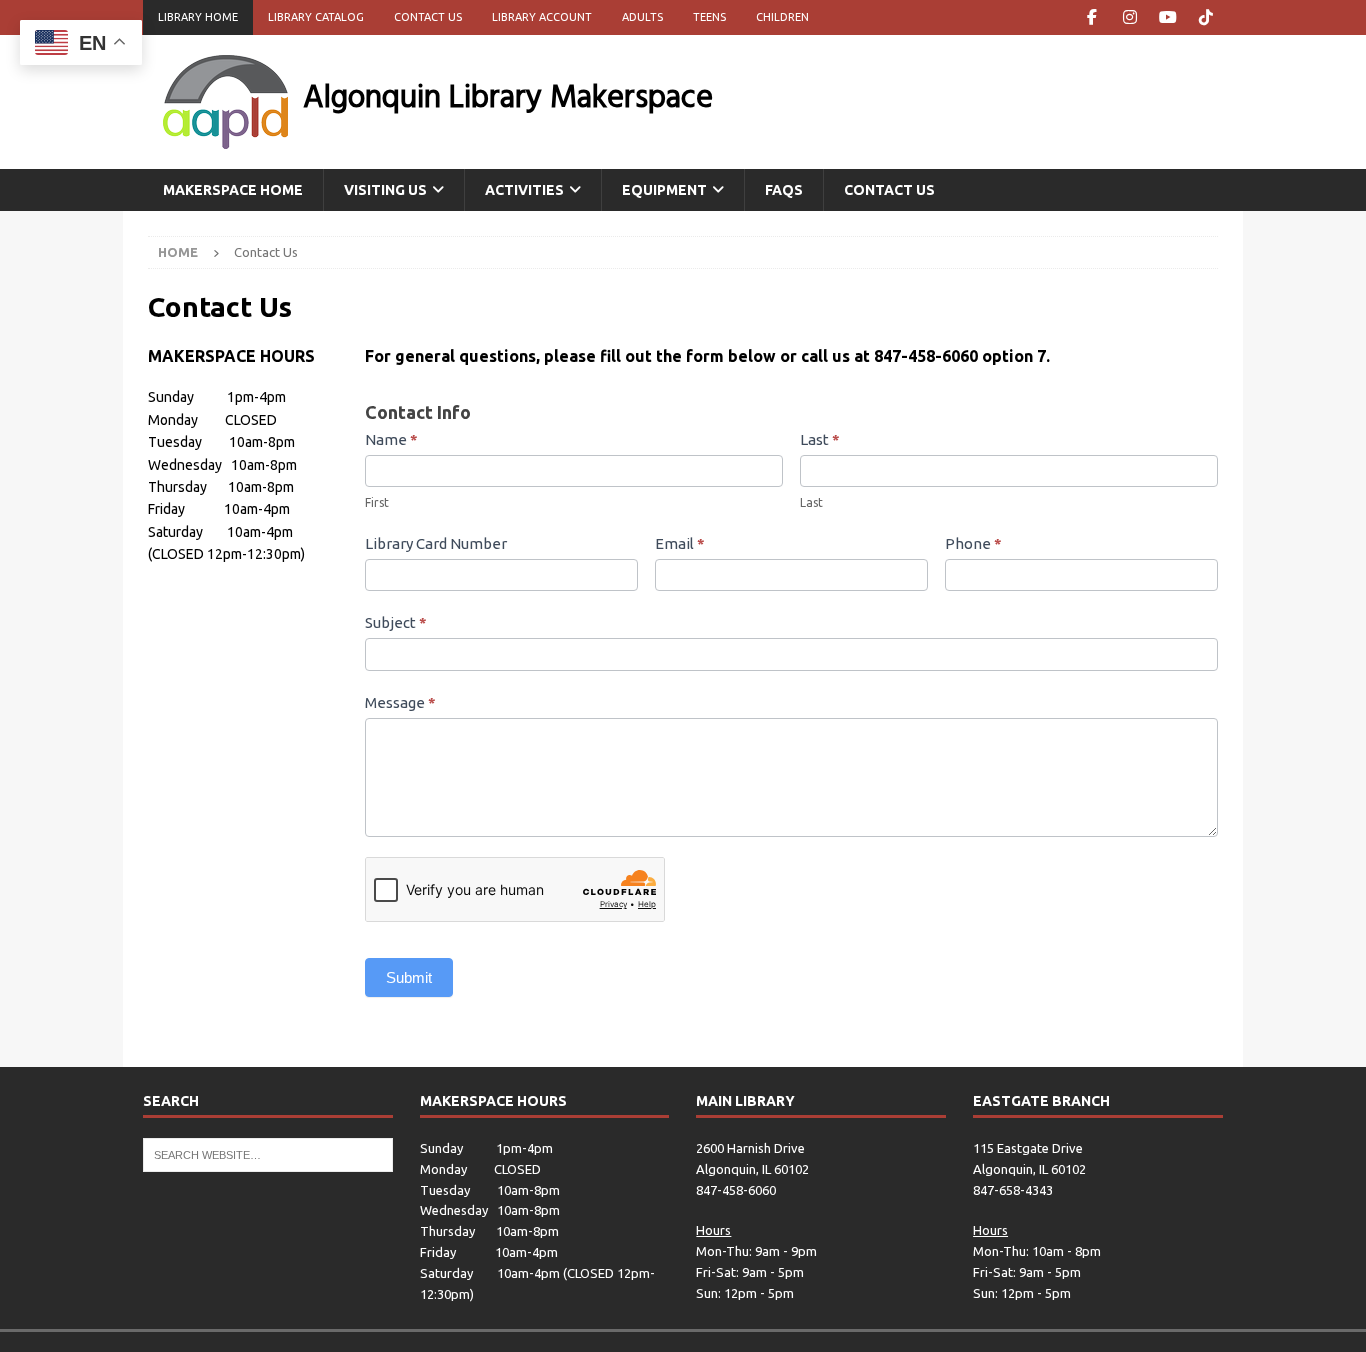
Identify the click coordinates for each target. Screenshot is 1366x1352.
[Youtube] (1167, 17)
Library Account (542, 17)
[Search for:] (268, 1153)
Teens (709, 17)
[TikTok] (1205, 17)
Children (782, 17)
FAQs (784, 190)
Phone (973, 543)
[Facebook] (1091, 17)
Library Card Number (436, 543)
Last (820, 439)
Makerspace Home (233, 190)
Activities (524, 190)
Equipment (664, 190)
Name (391, 439)
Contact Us (428, 17)
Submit (409, 977)
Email (680, 543)
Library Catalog (316, 17)
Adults (642, 17)
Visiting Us (385, 190)
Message (400, 702)
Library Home (198, 17)
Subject (396, 622)
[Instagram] (1129, 17)
